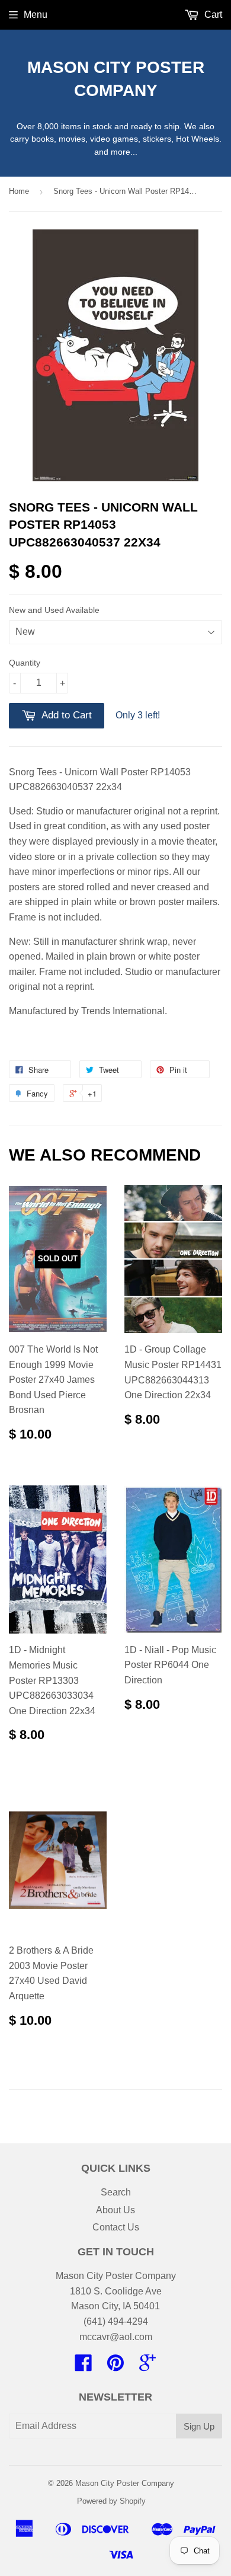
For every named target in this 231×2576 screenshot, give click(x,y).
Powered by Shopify (111, 2501)
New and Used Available (54, 610)
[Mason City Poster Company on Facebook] (84, 2366)
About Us (115, 2210)
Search (116, 2192)
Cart (212, 15)
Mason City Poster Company (116, 79)
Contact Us (116, 2227)
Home (19, 191)
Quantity (25, 663)
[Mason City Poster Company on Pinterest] (115, 2366)
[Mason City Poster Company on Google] (147, 2366)
